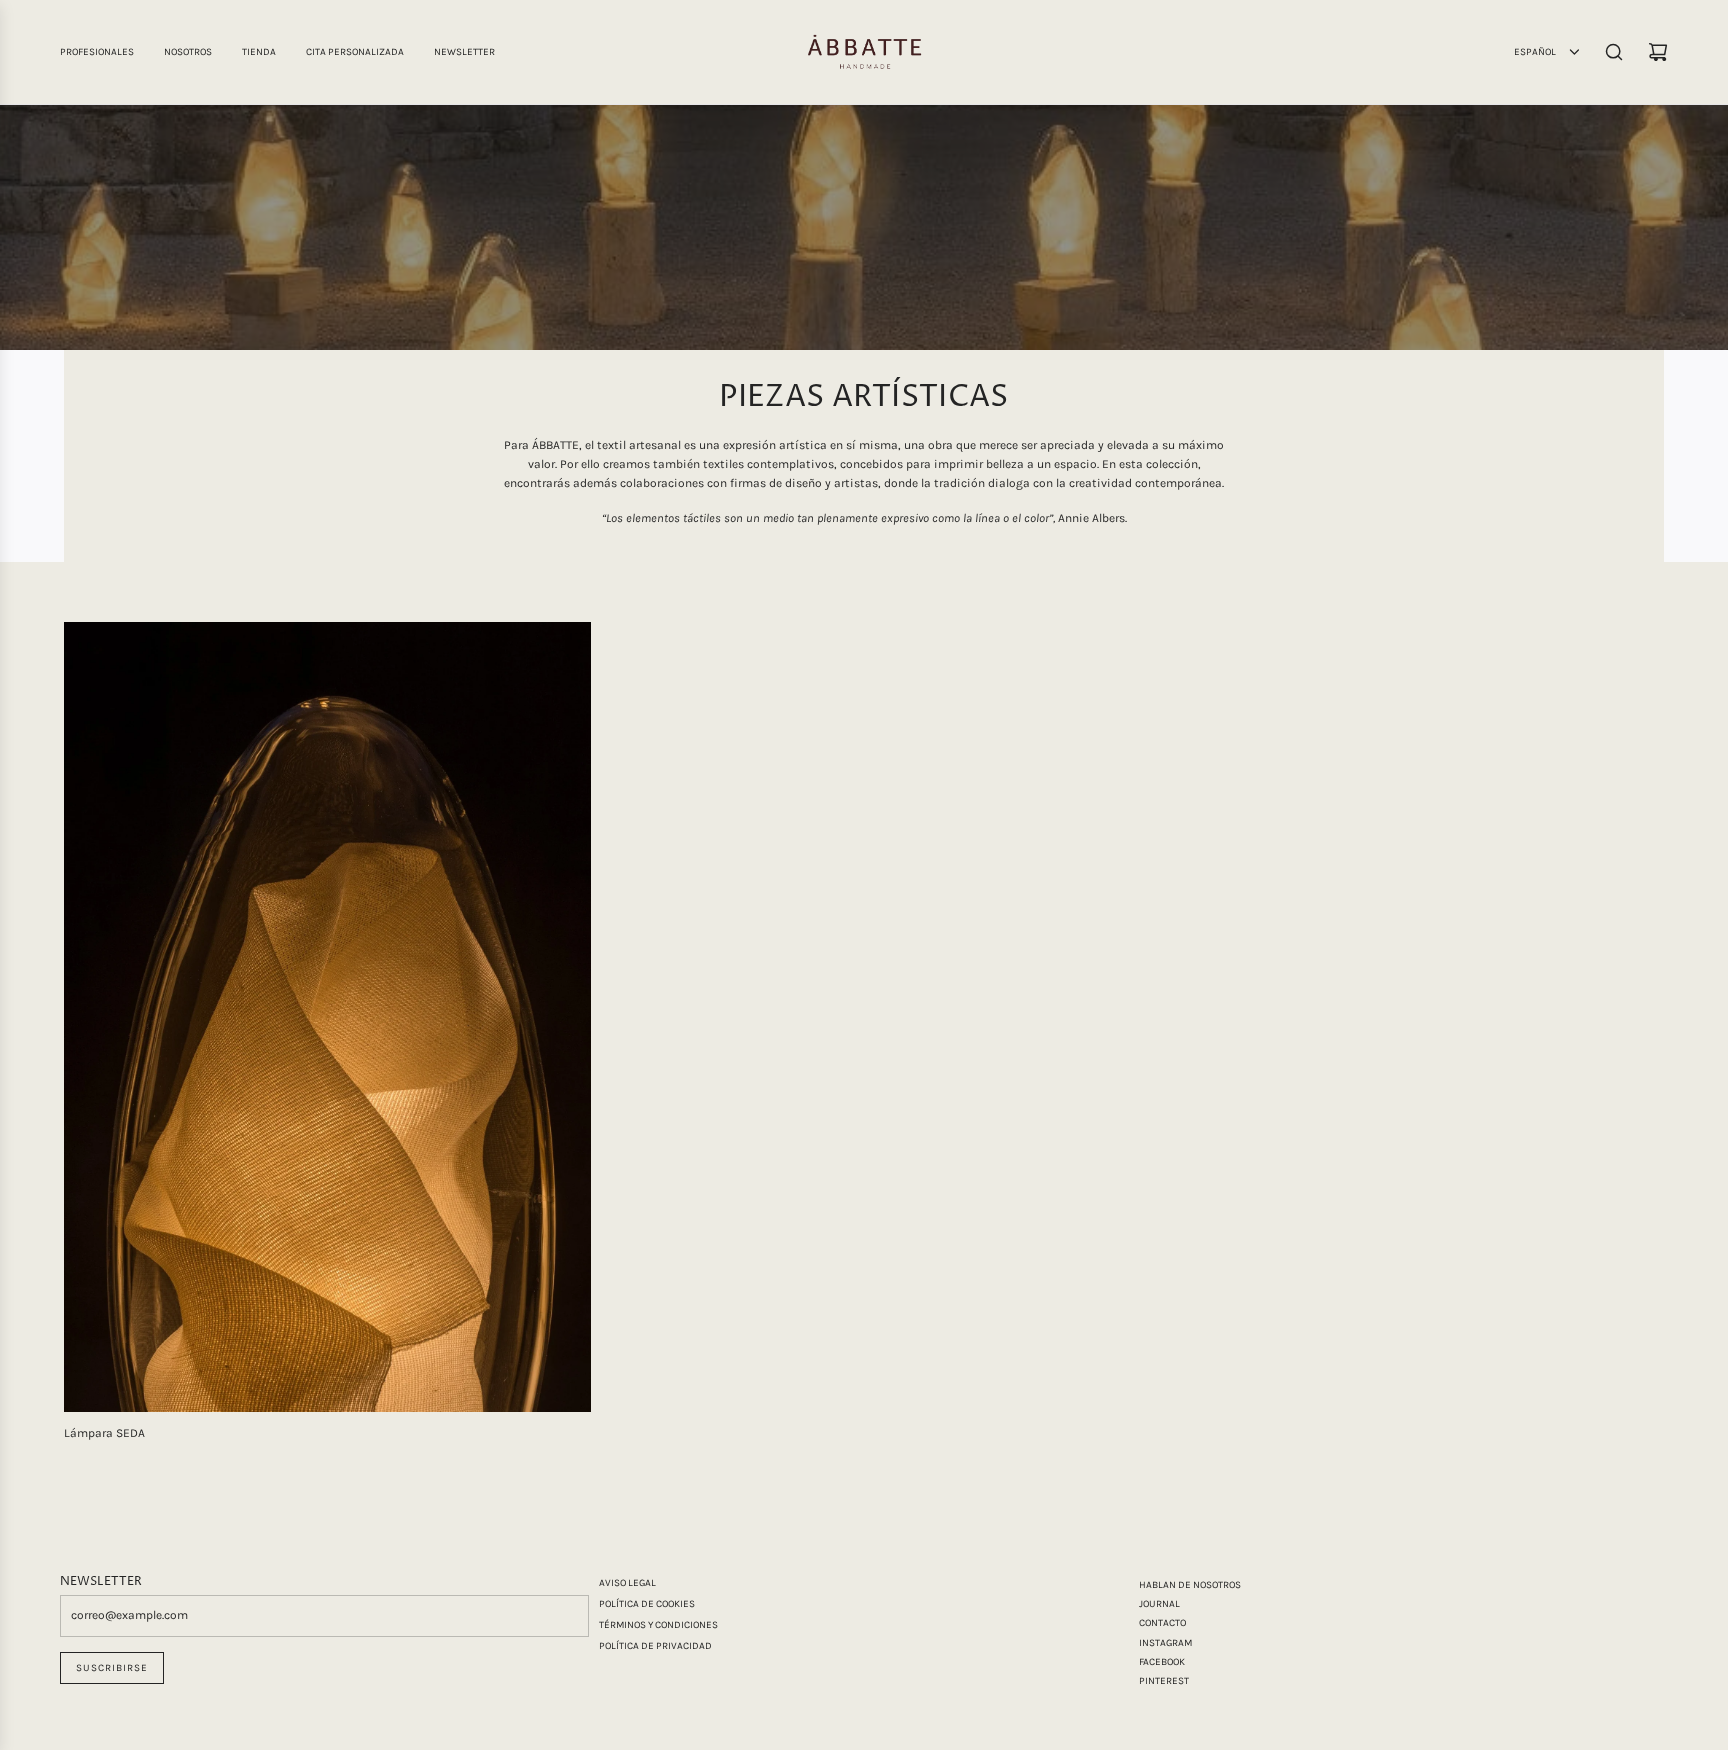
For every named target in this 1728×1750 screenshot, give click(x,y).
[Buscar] (1614, 52)
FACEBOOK (1162, 1662)
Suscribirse (112, 1668)
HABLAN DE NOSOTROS (1190, 1585)
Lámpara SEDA (104, 1433)
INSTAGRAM (1165, 1643)
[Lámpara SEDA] (327, 1017)
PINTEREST (1164, 1681)
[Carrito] (1658, 52)
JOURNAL (1159, 1604)
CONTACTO (1162, 1623)
